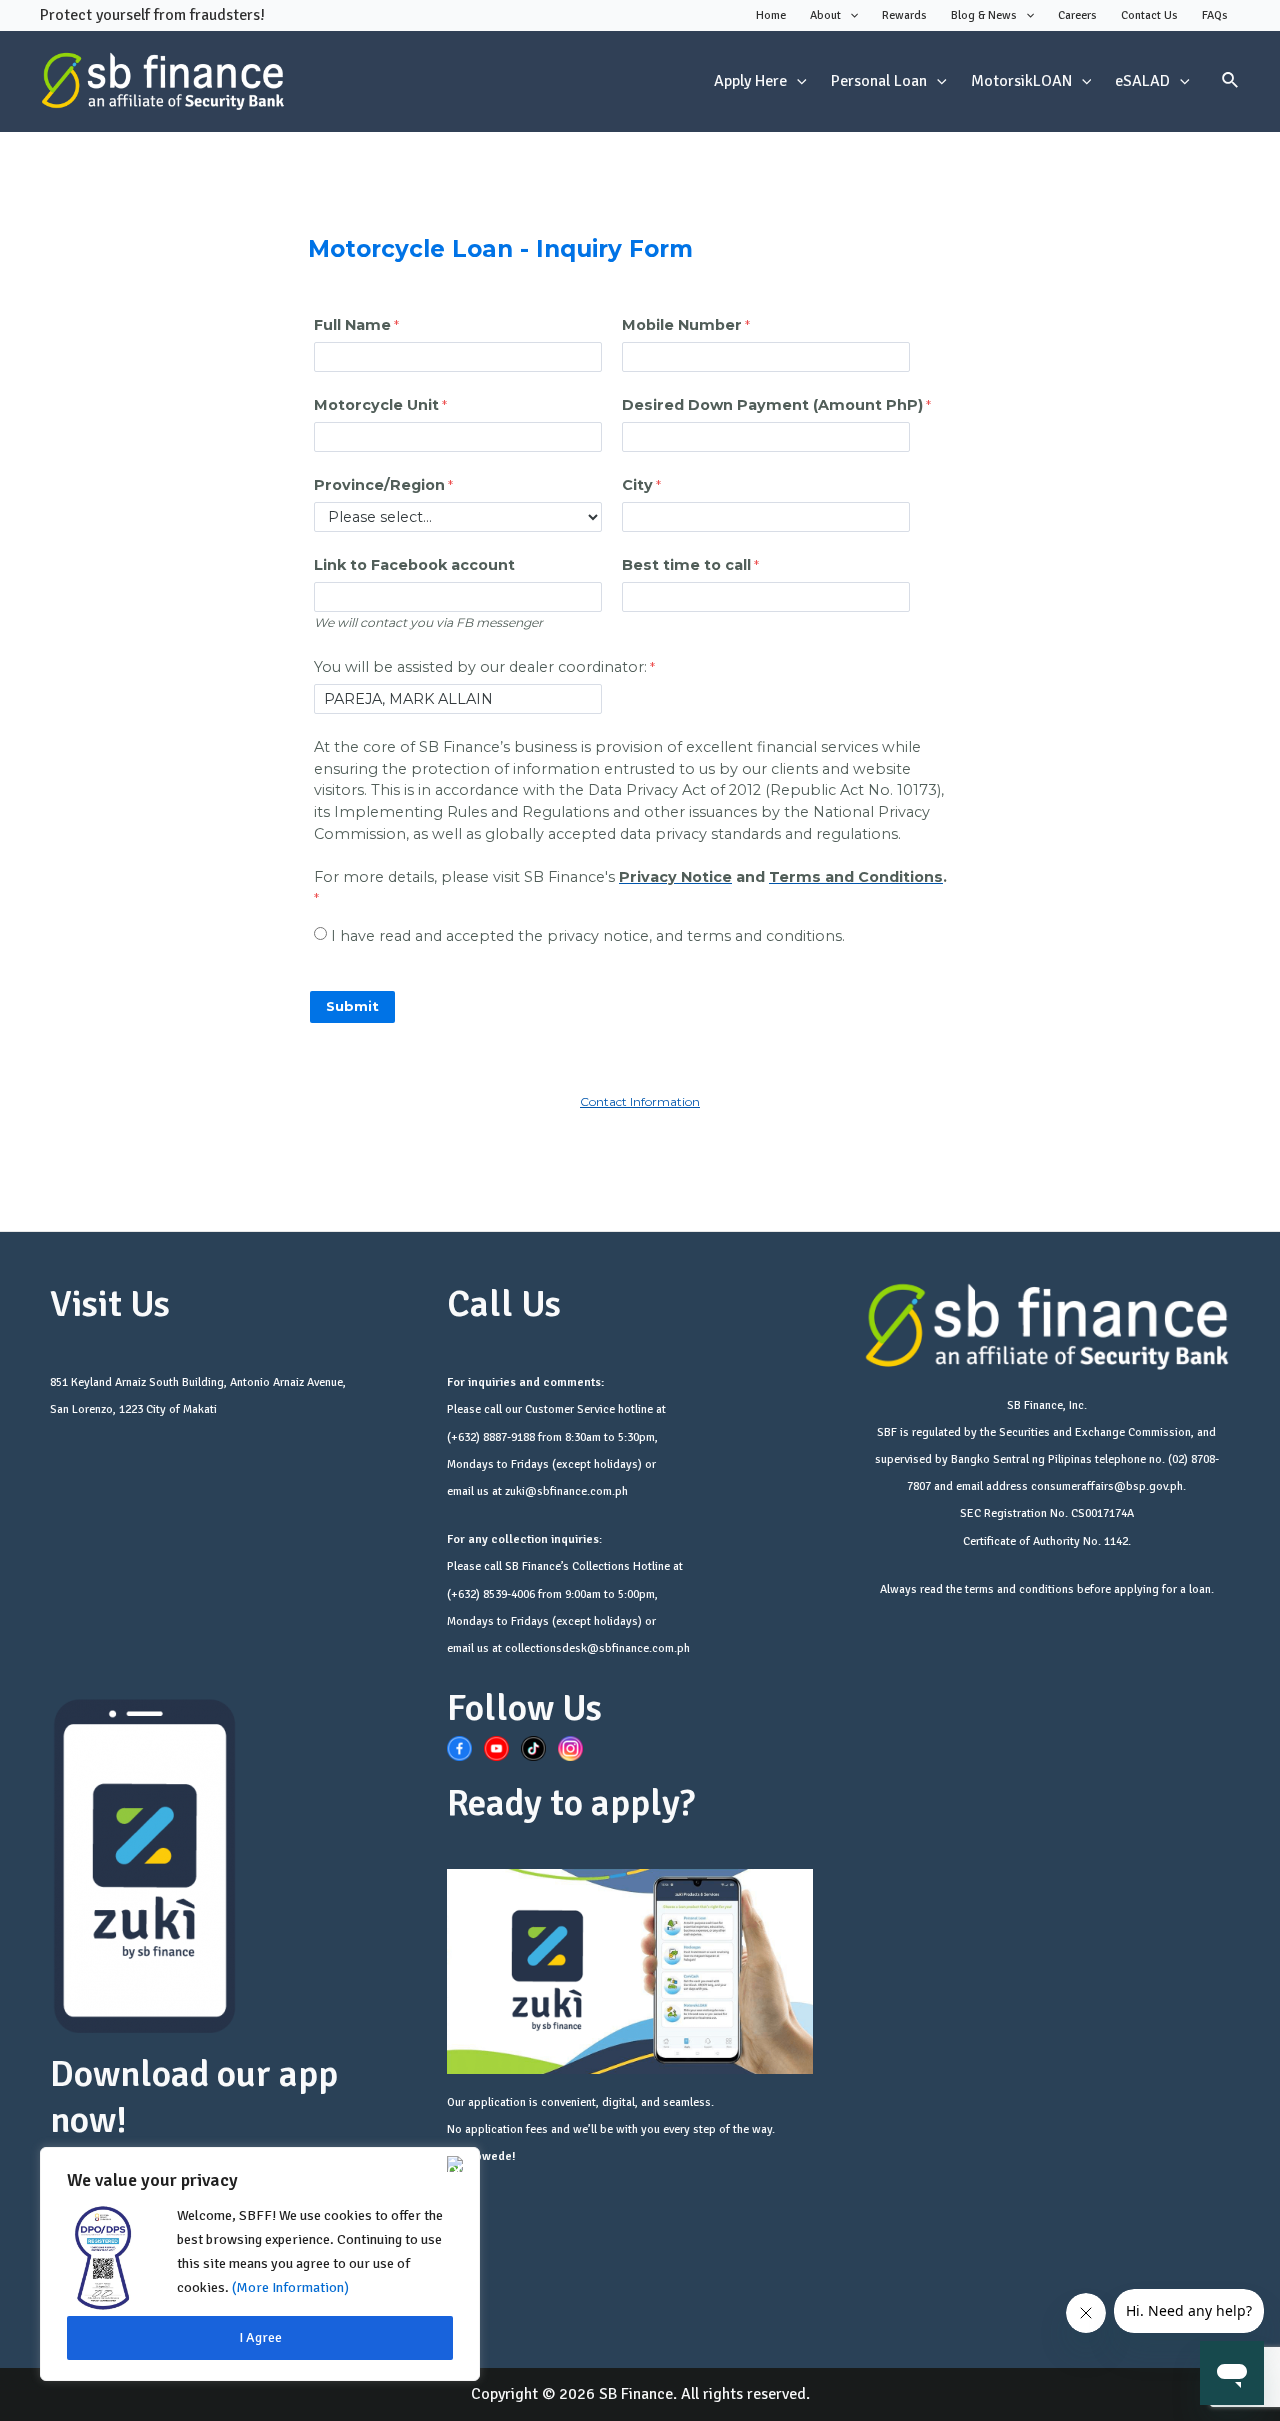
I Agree (260, 2337)
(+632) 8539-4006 (491, 1594)
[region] (260, 2264)
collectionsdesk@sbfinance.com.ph (597, 1648)
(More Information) (290, 2287)
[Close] (459, 2164)
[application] (849, 16)
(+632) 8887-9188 (491, 1437)
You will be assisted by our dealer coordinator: (480, 667)
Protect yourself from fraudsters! (152, 15)
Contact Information (640, 1101)
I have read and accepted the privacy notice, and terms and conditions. (588, 936)
